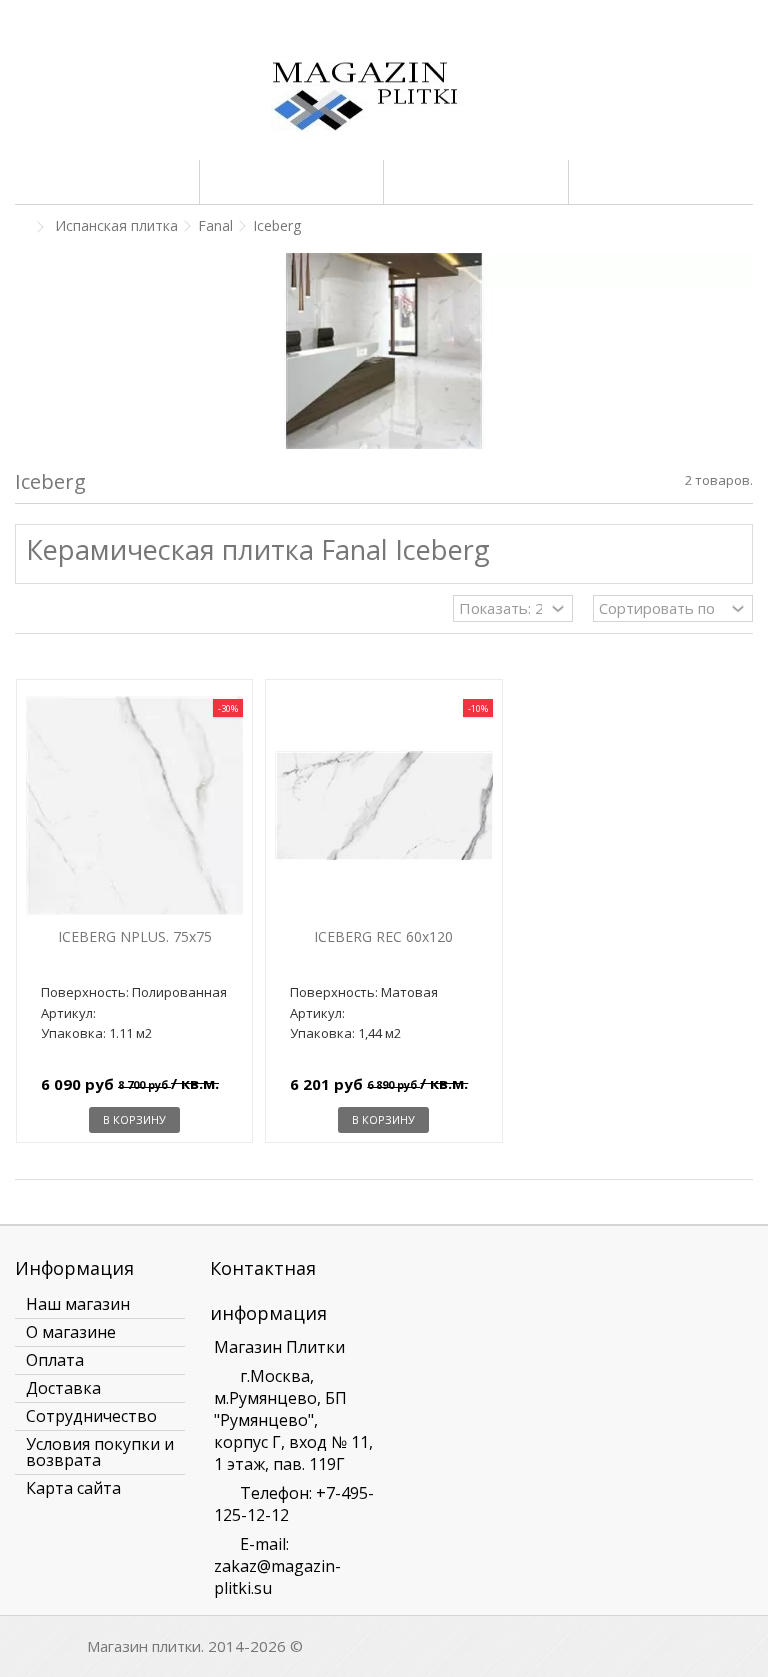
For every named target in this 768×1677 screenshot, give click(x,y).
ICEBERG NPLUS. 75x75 (135, 936)
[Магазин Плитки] (384, 100)
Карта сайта (73, 1488)
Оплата (55, 1360)
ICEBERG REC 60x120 (383, 936)
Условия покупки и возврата (100, 1452)
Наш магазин (78, 1304)
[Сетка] (27, 611)
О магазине (71, 1332)
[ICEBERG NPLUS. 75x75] (134, 805)
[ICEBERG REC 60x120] (383, 805)
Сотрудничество (91, 1416)
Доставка (63, 1388)
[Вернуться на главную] (21, 227)
